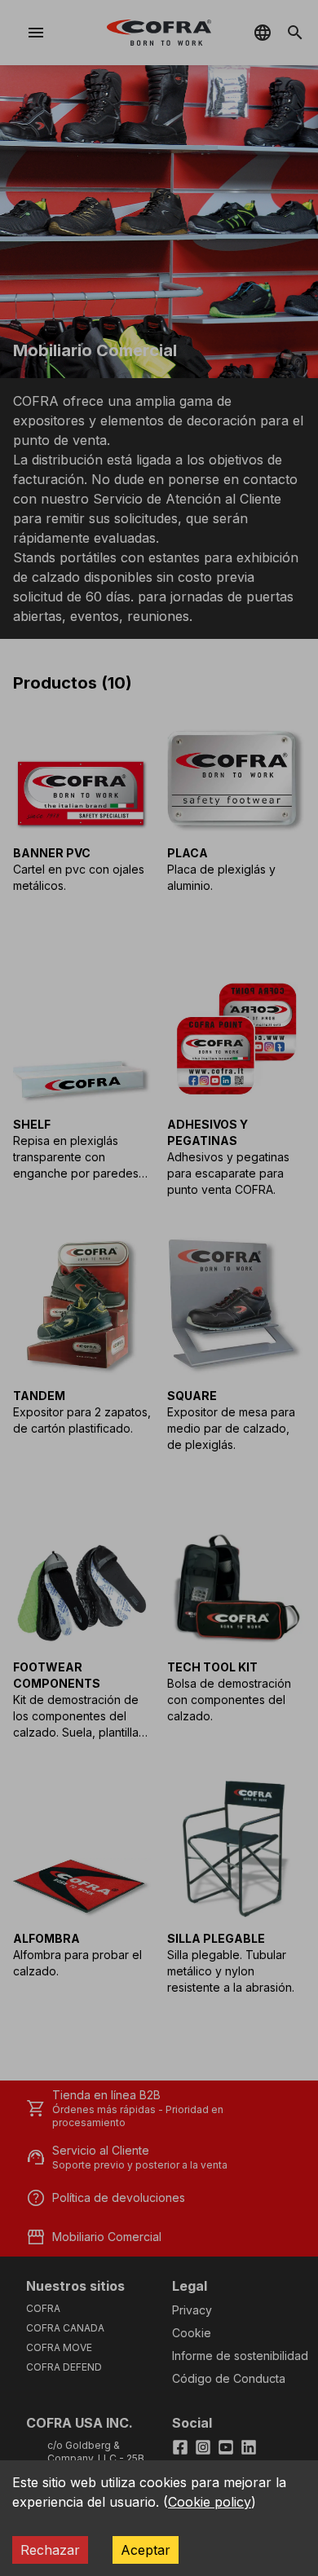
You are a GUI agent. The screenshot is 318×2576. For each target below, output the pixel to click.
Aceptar (146, 2550)
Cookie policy (210, 2502)
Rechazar (50, 2550)
